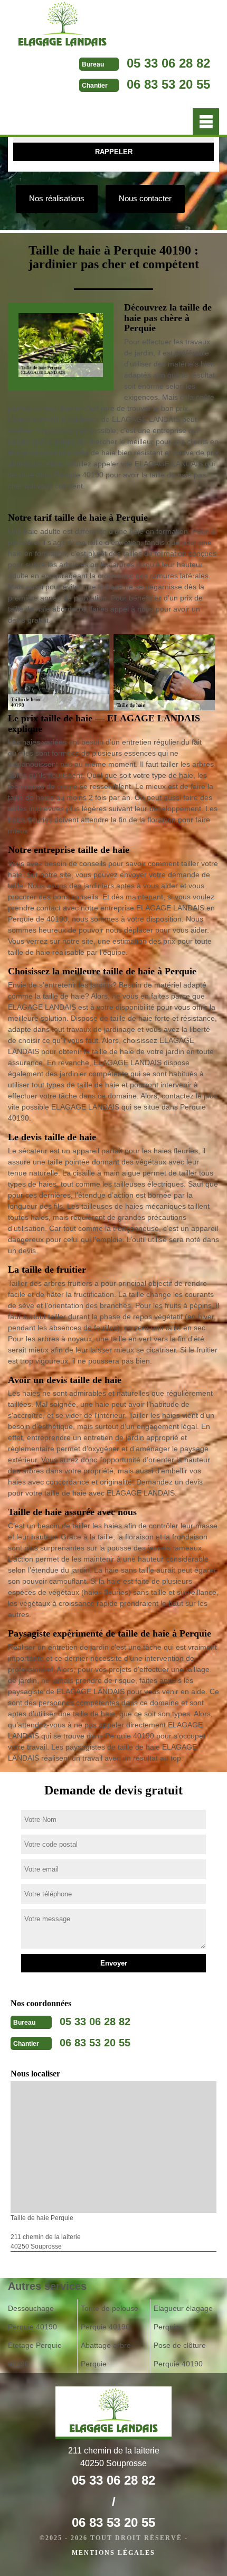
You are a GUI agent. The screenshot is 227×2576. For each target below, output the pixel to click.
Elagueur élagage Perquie (183, 2318)
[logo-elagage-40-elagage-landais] (63, 26)
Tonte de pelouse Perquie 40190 (110, 2318)
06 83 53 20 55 (168, 84)
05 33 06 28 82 (168, 63)
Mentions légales (113, 2553)
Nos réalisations (57, 198)
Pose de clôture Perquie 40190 (180, 2354)
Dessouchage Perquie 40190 (32, 2318)
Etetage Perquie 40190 (35, 2354)
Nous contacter (145, 198)
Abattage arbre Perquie (106, 2354)
